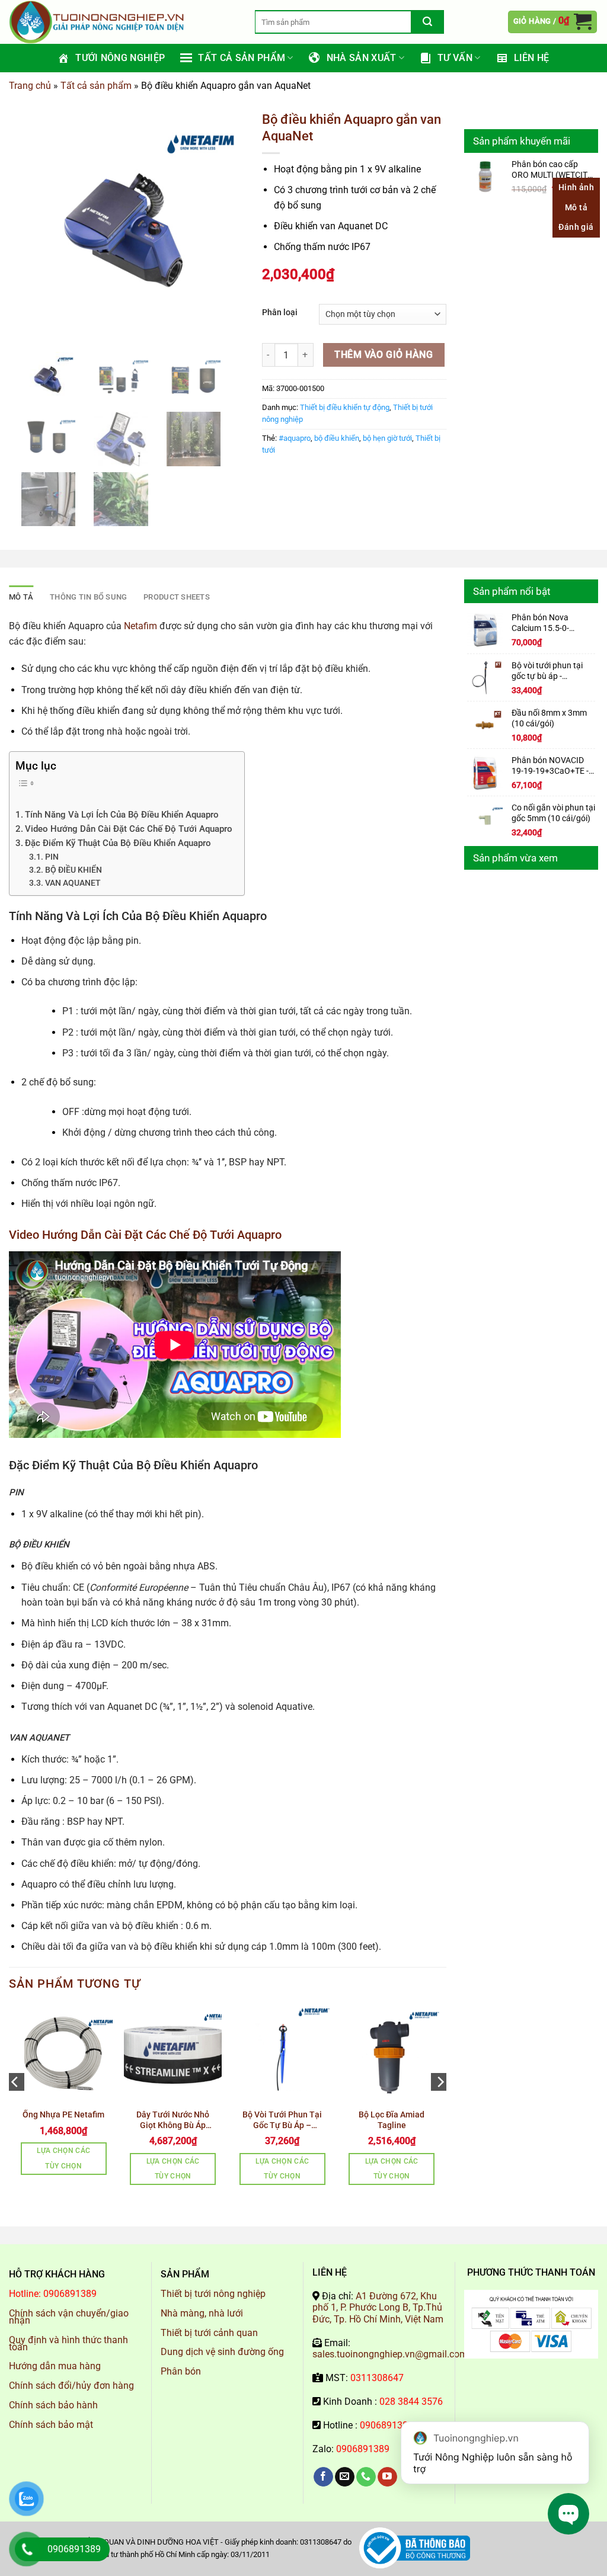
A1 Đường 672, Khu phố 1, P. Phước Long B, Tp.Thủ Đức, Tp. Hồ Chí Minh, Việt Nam (378, 2307)
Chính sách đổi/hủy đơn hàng (71, 2386)
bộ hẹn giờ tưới (387, 438)
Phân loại (280, 313)
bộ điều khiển (337, 438)
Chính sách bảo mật (51, 2425)
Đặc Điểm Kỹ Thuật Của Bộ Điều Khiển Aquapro (118, 843)
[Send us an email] (345, 2477)
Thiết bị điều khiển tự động (345, 407)
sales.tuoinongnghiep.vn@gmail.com (390, 2354)
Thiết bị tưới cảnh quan (209, 2333)
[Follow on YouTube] (387, 2477)
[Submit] (428, 22)
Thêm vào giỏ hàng (384, 355)
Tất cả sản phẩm (96, 86)
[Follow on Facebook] (323, 2477)
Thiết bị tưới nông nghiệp (213, 2294)
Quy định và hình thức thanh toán (68, 2343)
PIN (52, 857)
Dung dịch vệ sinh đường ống (222, 2352)
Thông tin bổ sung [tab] (88, 597)
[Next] (440, 2106)
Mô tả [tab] (21, 597)
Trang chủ (30, 86)
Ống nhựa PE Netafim (63, 2114)
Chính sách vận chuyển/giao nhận (69, 2317)
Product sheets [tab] (177, 597)
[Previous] (15, 2106)
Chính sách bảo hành (53, 2405)
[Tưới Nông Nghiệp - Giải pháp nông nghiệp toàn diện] (123, 22)
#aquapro (295, 438)
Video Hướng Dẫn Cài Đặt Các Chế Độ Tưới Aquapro (129, 829)
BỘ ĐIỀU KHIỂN (74, 870)
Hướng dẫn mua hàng (55, 2366)
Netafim (140, 626)
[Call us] (366, 2477)
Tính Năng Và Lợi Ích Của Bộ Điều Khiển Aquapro (122, 815)
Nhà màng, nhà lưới (202, 2313)
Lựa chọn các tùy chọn (63, 2158)
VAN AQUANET (73, 883)
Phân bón (181, 2371)
